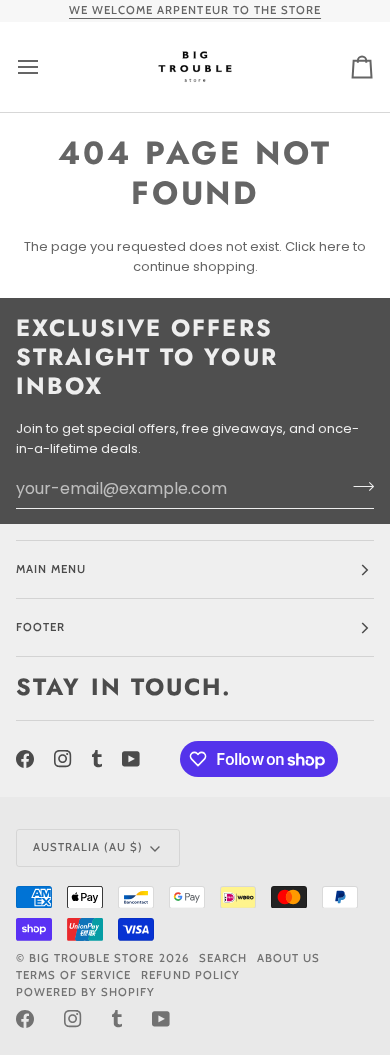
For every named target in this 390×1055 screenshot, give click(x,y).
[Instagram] (63, 759)
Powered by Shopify (85, 992)
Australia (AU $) (88, 847)
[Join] (357, 486)
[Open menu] (46, 67)
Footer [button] (40, 627)
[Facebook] (25, 759)
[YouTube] (131, 759)
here (334, 246)
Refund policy (190, 975)
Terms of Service (73, 975)
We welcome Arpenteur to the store (195, 10)
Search (223, 958)
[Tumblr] (97, 759)
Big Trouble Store (91, 958)
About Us (288, 958)
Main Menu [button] (51, 569)
